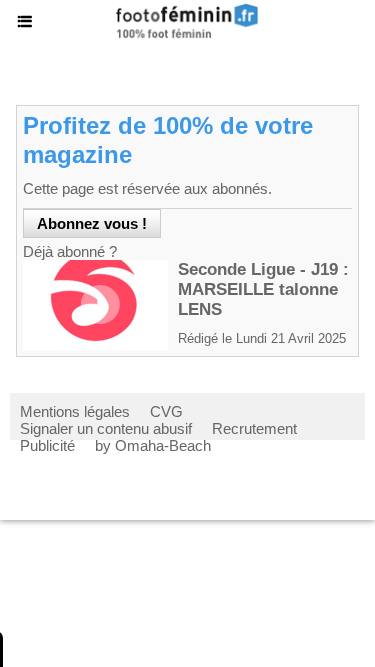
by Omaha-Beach (153, 445)
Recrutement (254, 428)
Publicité (47, 445)
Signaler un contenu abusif (106, 428)
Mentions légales (75, 411)
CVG (166, 411)
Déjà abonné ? (70, 251)
